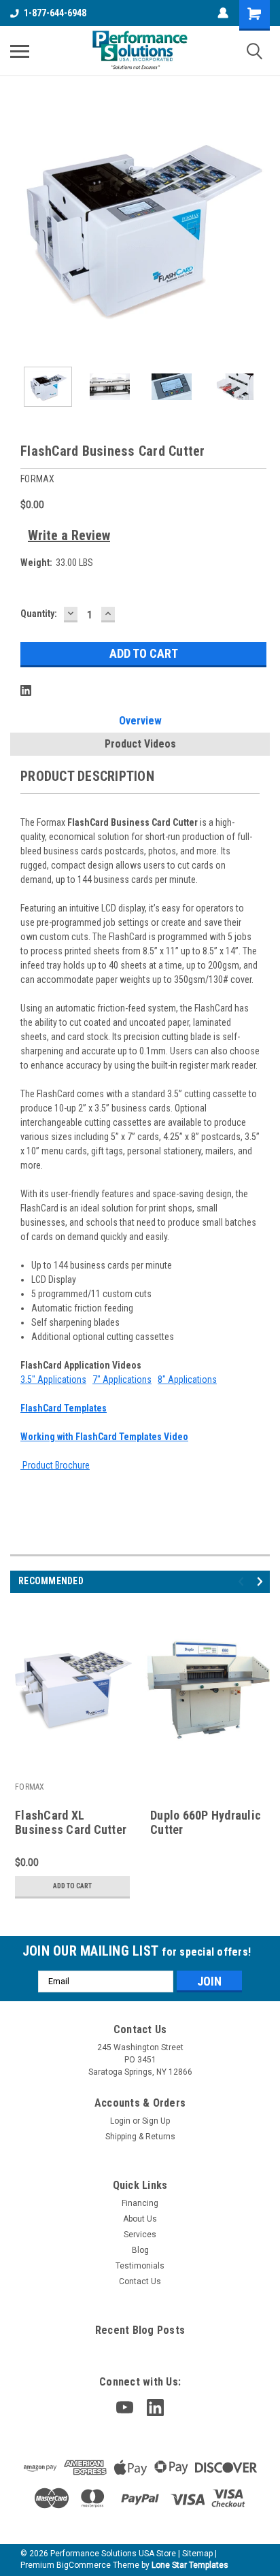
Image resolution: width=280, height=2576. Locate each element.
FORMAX (30, 1787)
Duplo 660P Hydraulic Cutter (206, 1822)
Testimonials (140, 2266)
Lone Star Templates (190, 2565)
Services (140, 2235)
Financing (140, 2203)
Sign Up (156, 2121)
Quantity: (39, 614)
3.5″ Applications (53, 1379)
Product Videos (140, 744)
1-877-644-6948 (55, 13)
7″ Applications (122, 1379)
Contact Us (140, 2281)
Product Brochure (55, 1465)
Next (260, 227)
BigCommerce (84, 2565)
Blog (140, 2250)
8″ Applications (187, 1379)
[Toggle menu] (20, 51)
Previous (20, 227)
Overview (140, 721)
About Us (140, 2219)
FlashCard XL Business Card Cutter (71, 1822)
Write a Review (69, 535)
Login (120, 2121)
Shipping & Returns (140, 2137)
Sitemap (197, 2554)
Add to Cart (72, 1886)
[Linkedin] (26, 690)
